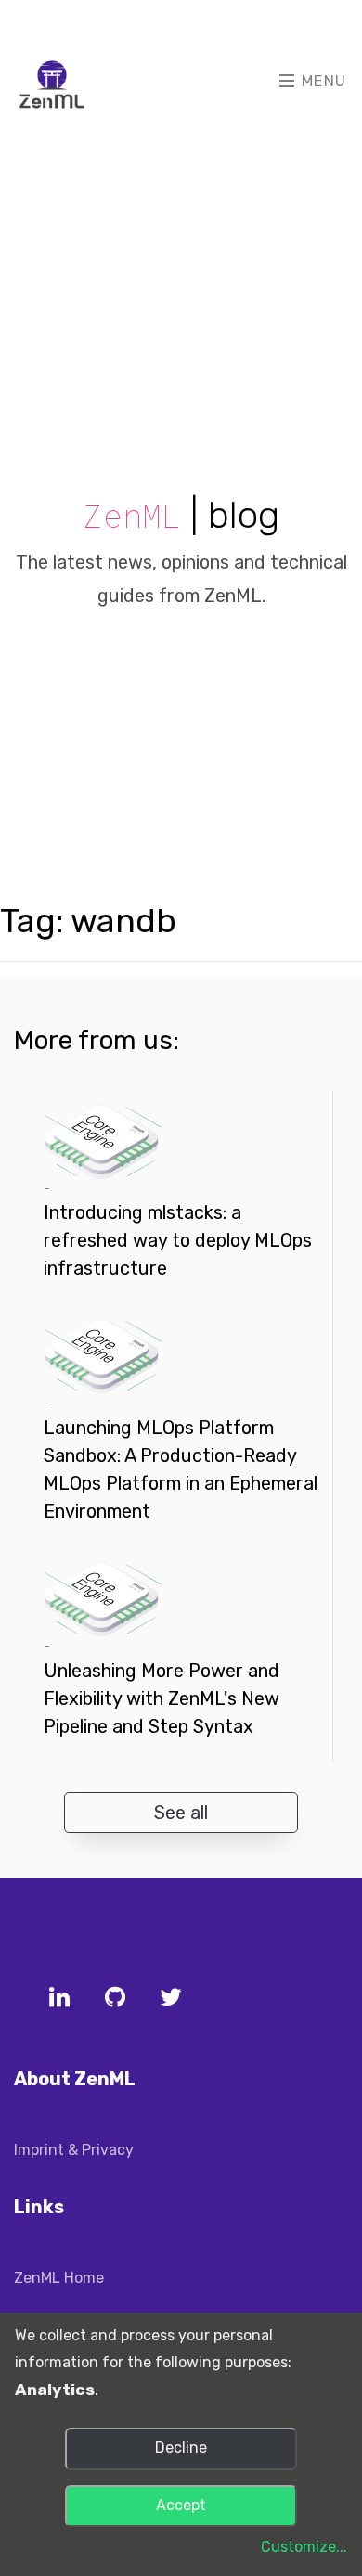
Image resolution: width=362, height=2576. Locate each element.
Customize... (304, 2547)
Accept (181, 2505)
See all (181, 1813)
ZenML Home (59, 2278)
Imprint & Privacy (74, 2150)
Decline (181, 2448)
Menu (322, 81)
